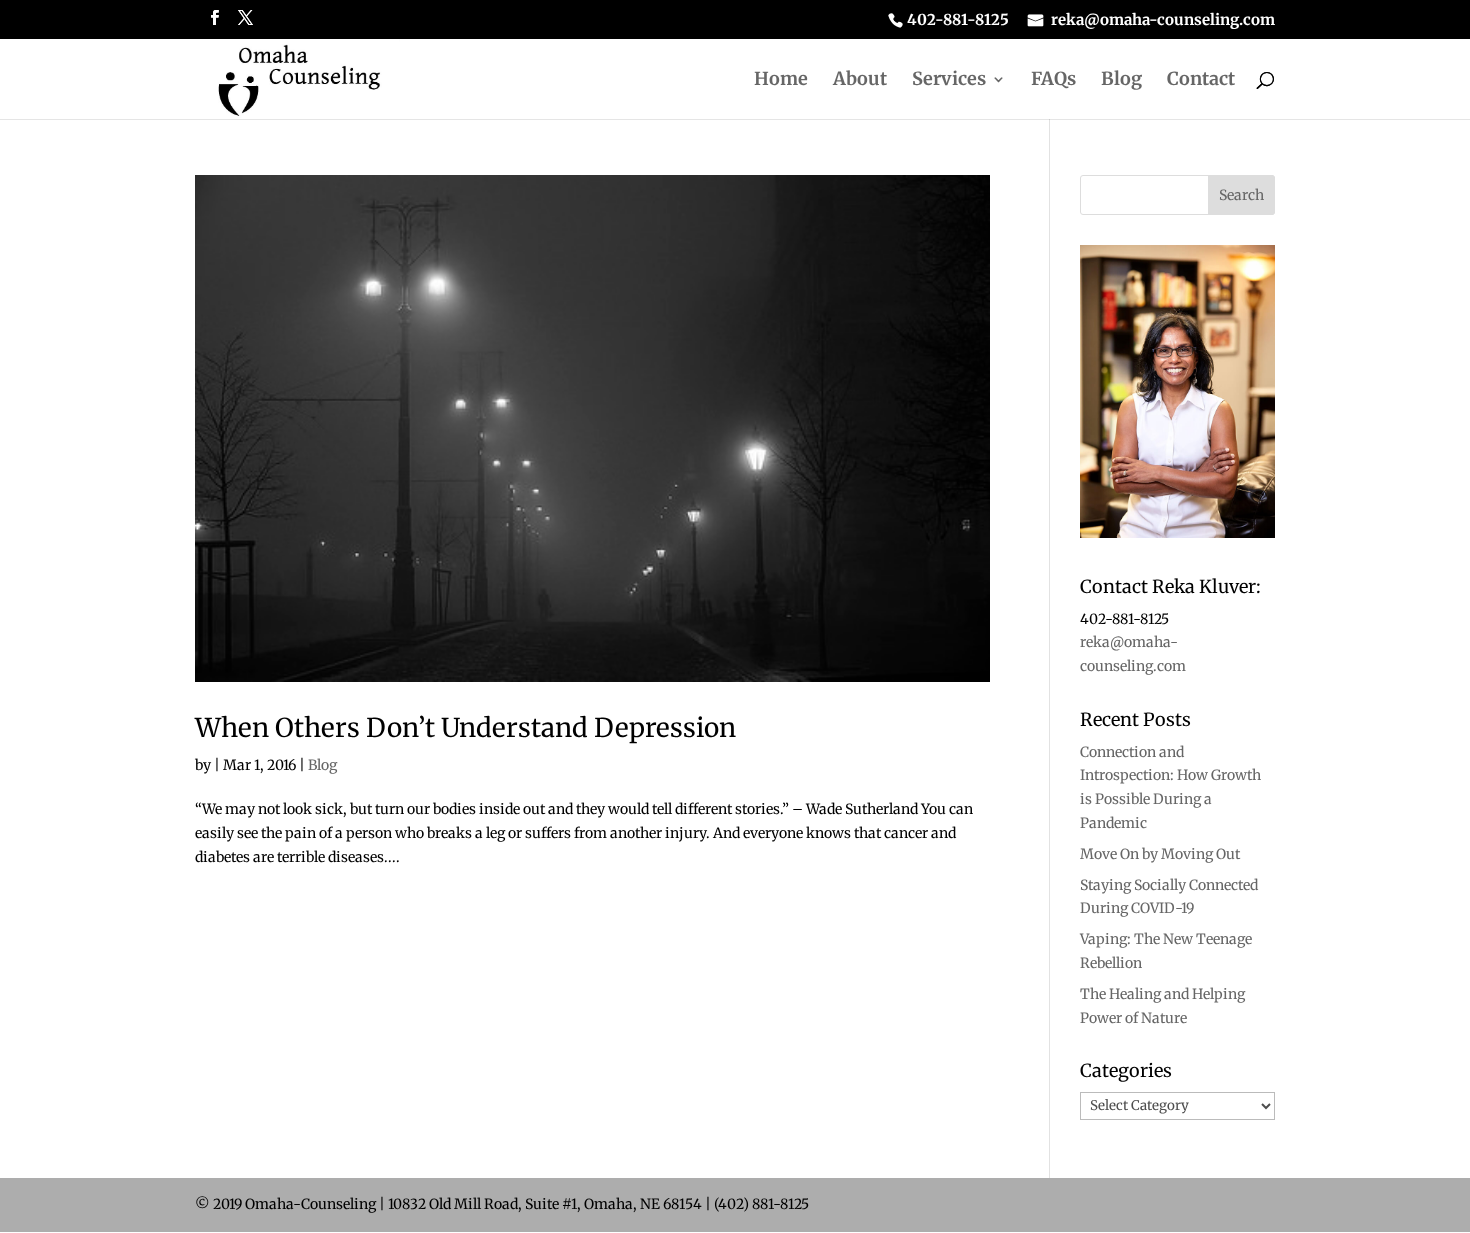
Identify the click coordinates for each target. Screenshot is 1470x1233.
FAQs (1053, 81)
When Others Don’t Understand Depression (465, 727)
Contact (1201, 81)
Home (781, 81)
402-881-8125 (958, 20)
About (860, 81)
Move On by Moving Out (1160, 854)
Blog (1121, 81)
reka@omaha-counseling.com (1163, 20)
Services (949, 81)
